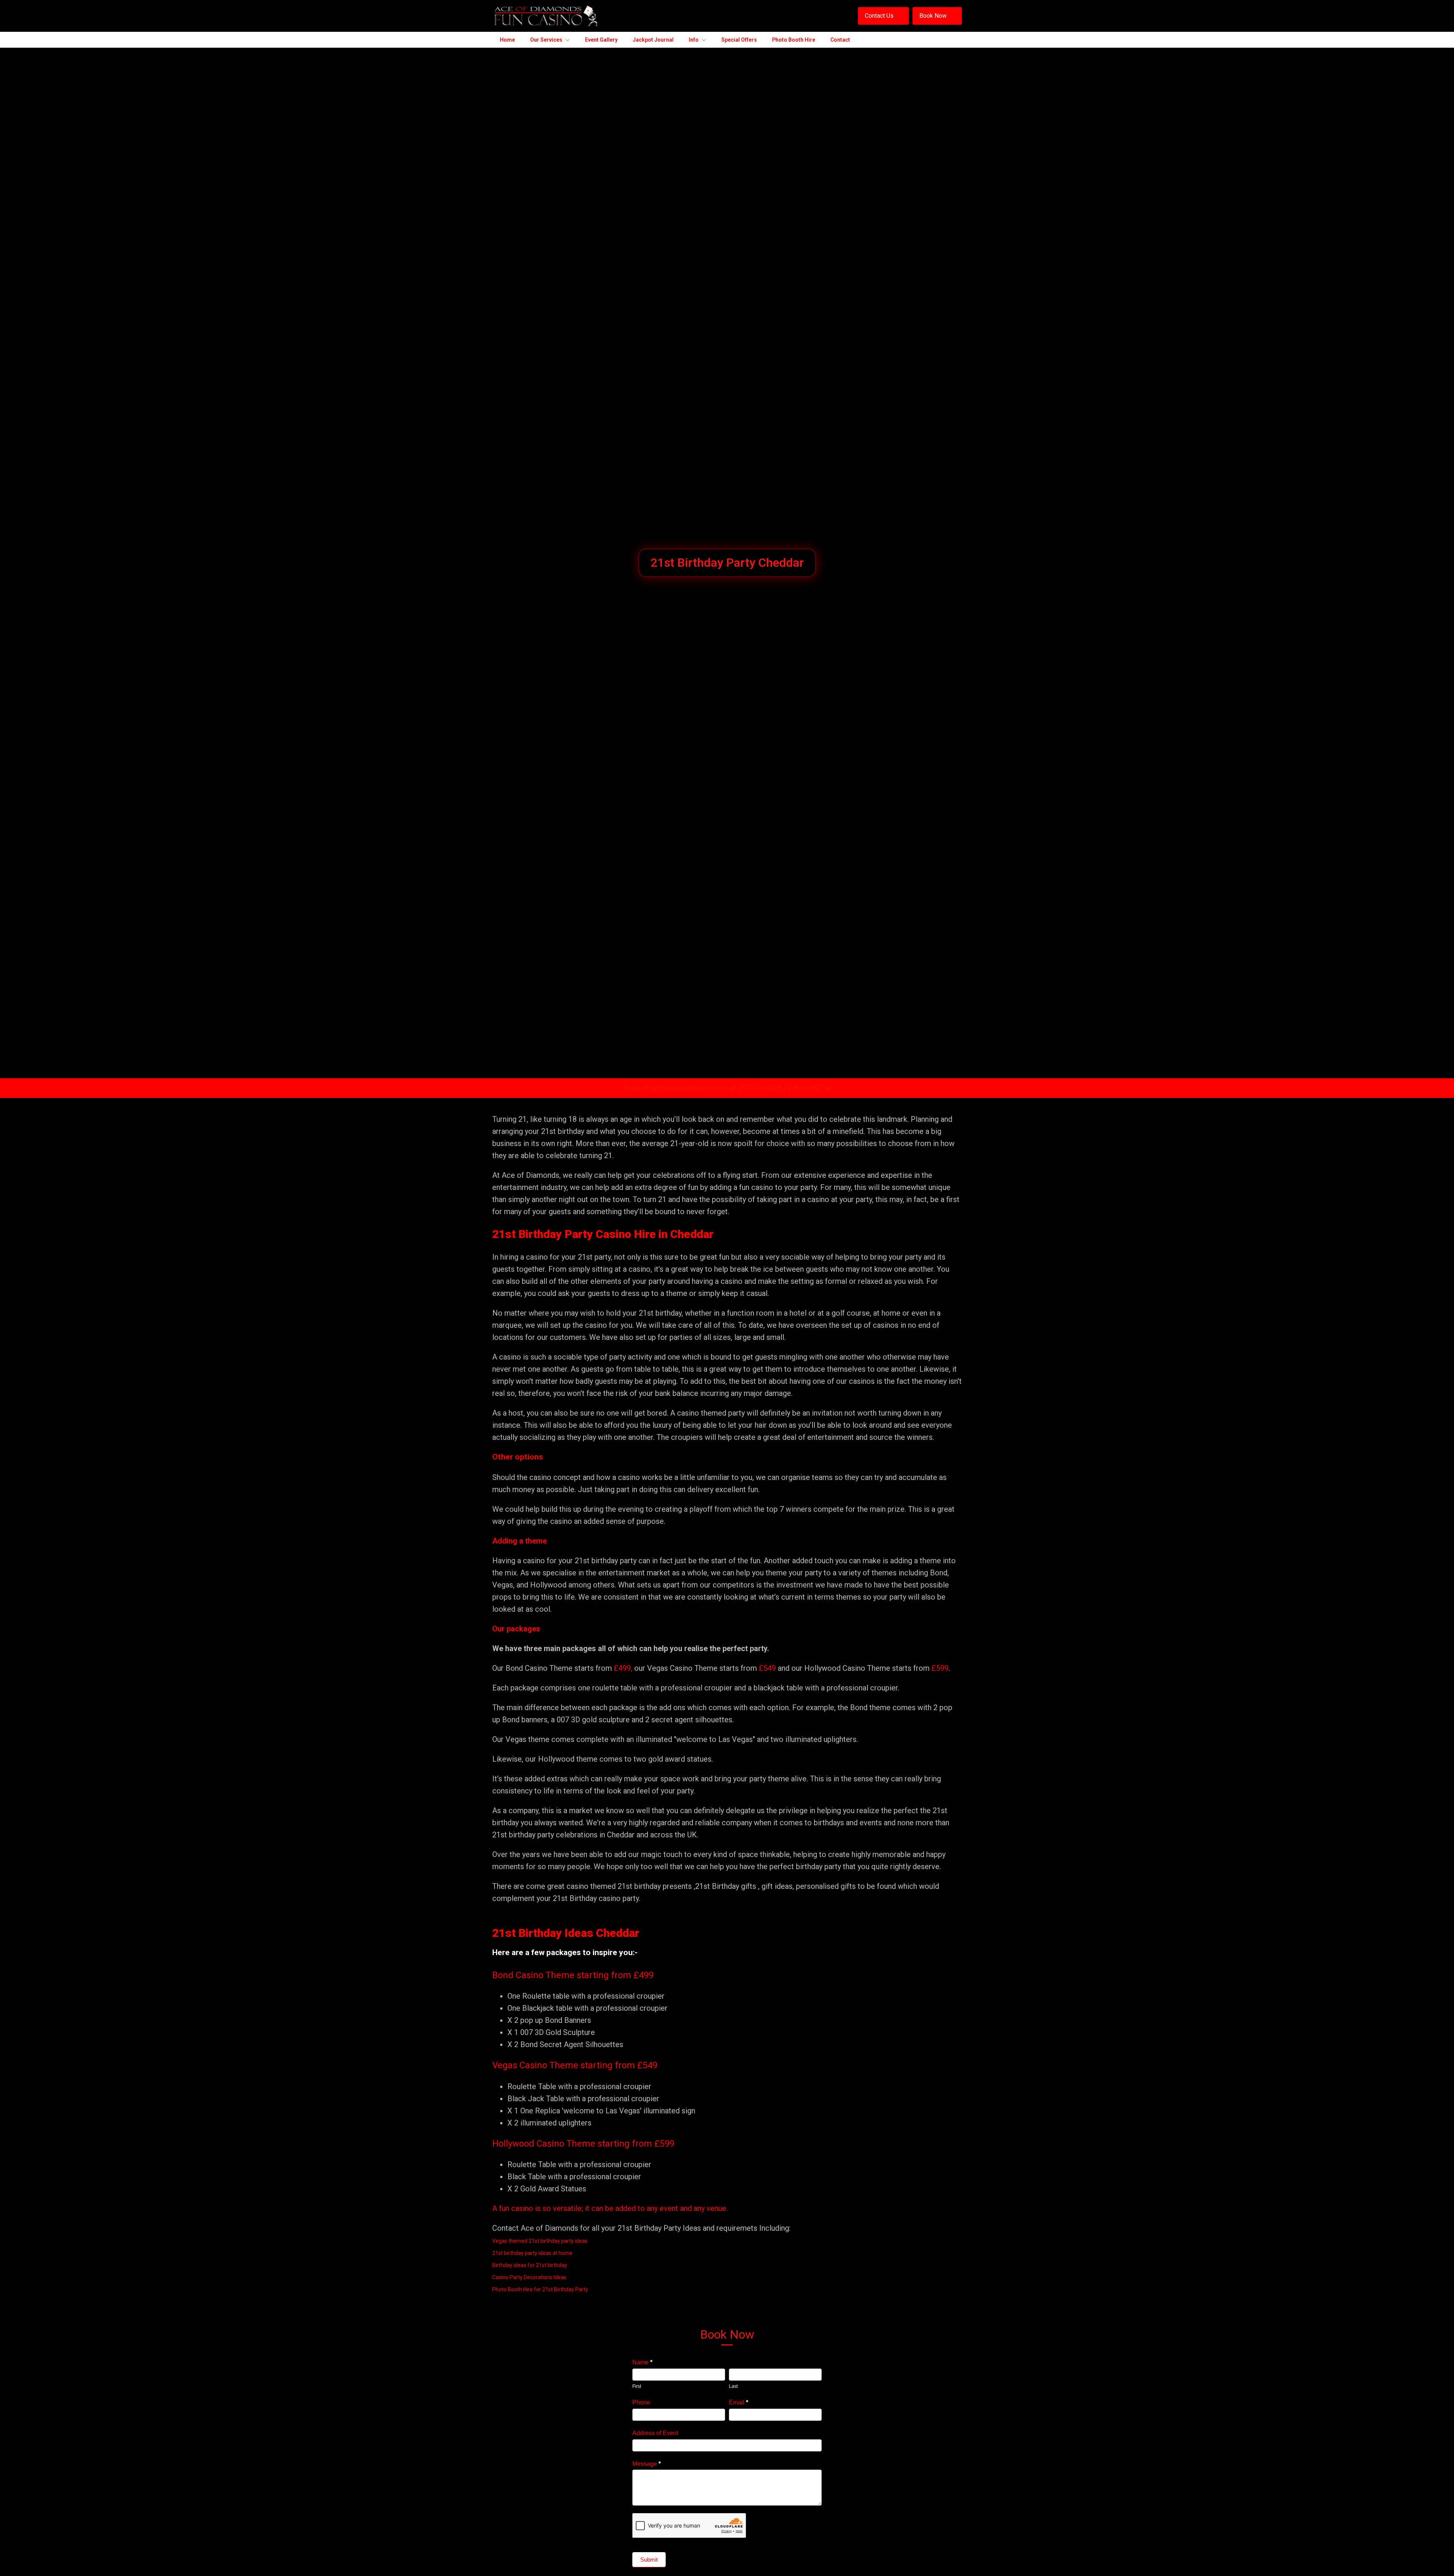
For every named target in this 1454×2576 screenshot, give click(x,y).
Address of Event (655, 2433)
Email (739, 2402)
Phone (641, 2402)
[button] (883, 16)
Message (647, 2464)
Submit (649, 2560)
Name (642, 2362)
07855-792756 (810, 1088)
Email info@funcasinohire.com (670, 1088)
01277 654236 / (763, 1088)
